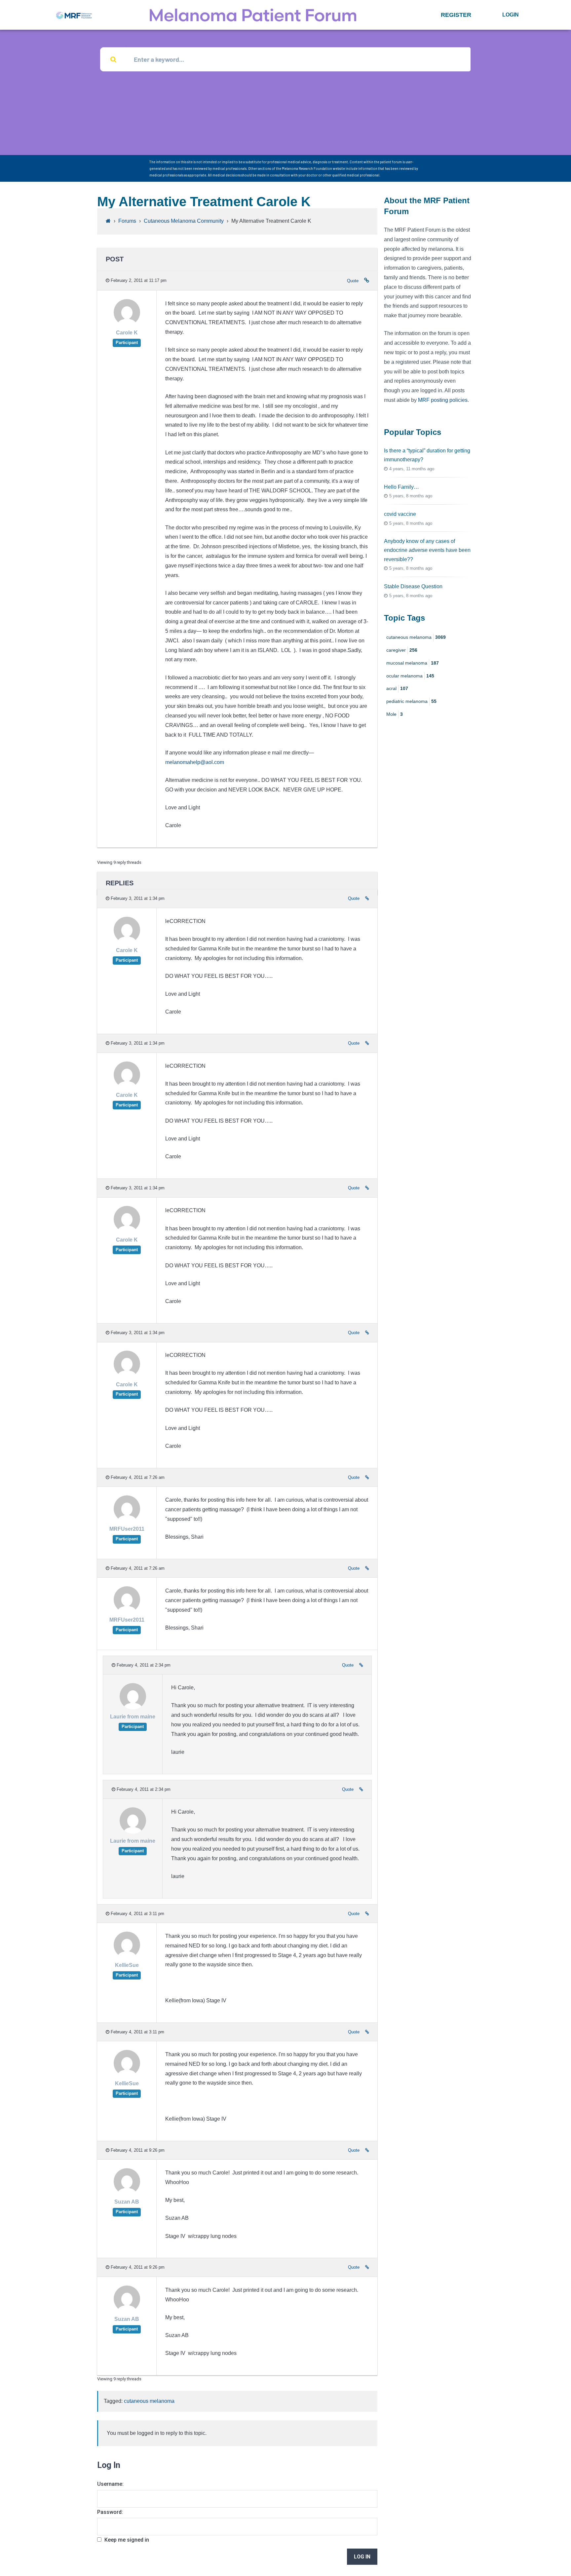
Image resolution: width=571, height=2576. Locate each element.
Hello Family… (401, 487)
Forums (127, 221)
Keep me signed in (127, 2540)
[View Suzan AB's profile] (127, 2193)
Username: (110, 2484)
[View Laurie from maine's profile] (133, 1708)
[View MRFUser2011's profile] (127, 1520)
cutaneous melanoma (149, 2401)
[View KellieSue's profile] (127, 1956)
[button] (456, 15)
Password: (110, 2512)
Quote (353, 281)
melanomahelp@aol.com (195, 762)
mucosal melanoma (413, 663)
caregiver (402, 650)
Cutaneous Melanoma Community (184, 221)
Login (511, 15)
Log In (362, 2557)
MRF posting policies (443, 400)
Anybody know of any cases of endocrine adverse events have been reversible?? (427, 550)
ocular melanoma (410, 676)
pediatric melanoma (411, 701)
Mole (395, 714)
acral (397, 688)
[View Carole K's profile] (127, 324)
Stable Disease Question (413, 586)
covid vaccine (400, 514)
